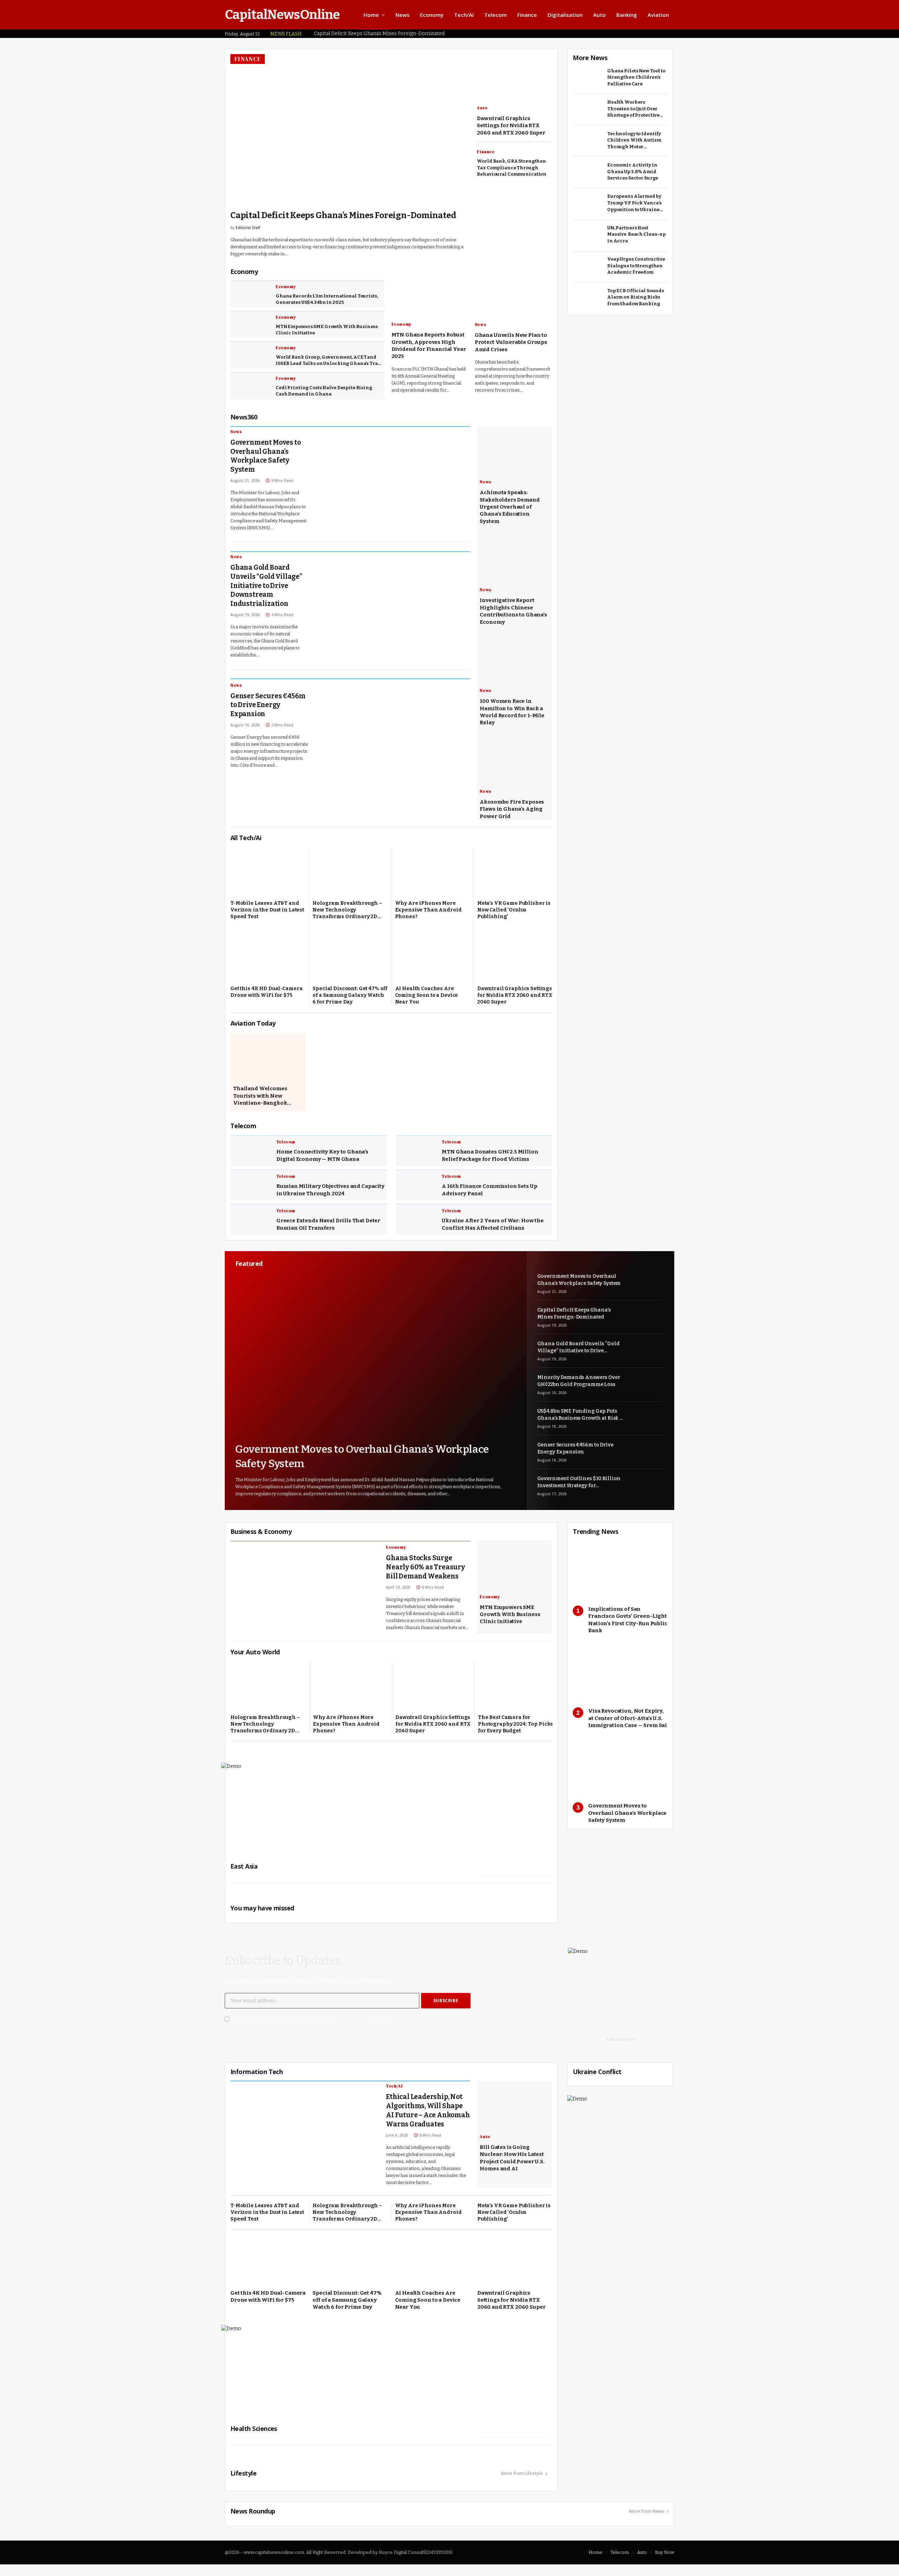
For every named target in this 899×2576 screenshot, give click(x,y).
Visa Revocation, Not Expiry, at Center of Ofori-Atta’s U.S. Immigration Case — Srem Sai (628, 1723)
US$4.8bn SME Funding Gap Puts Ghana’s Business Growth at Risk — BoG (580, 1419)
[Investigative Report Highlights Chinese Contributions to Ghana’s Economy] (515, 562)
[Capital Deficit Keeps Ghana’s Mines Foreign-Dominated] (647, 1321)
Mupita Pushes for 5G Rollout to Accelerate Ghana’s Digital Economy (510, 125)
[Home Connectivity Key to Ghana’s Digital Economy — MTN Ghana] (251, 1155)
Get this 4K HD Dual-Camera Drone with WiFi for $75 (266, 996)
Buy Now (665, 2557)
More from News (647, 2516)
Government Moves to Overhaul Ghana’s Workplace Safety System (265, 460)
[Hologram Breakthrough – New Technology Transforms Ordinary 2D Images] (350, 875)
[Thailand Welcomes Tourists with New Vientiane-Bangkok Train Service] (268, 1060)
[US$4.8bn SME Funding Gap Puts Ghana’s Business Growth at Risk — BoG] (647, 1422)
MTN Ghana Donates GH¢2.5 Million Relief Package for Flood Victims (490, 1160)
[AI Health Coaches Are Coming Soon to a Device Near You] (433, 960)
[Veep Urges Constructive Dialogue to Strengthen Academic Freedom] (588, 267)
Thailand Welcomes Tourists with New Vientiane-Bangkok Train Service (260, 1100)
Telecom (496, 15)
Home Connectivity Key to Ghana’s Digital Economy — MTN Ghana (322, 1160)
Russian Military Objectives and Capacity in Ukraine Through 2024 (330, 1194)
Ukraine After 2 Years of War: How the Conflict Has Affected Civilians (493, 1229)
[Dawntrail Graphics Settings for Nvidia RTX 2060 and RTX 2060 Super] (515, 960)
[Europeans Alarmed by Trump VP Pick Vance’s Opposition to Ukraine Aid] (588, 204)
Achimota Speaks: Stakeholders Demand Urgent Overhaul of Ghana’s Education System (510, 511)
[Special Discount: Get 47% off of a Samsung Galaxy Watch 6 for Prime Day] (350, 960)
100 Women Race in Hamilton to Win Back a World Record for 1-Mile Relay (512, 716)
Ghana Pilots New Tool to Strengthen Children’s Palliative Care (636, 77)
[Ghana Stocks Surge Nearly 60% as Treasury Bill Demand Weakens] (305, 1592)
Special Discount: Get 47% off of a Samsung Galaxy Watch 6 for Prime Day (350, 999)
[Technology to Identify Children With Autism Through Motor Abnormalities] (588, 141)
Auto (599, 15)
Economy (432, 15)
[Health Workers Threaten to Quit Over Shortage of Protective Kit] (588, 110)
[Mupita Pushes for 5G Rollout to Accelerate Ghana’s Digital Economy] (515, 78)
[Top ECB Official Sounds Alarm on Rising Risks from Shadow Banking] (588, 298)
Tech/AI (464, 15)
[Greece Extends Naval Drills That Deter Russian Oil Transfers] (251, 1224)
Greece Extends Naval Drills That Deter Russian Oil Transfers (328, 1229)
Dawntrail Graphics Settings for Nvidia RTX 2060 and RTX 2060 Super (515, 999)
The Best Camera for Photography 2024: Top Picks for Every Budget (516, 1729)
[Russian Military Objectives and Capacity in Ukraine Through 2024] (251, 1189)
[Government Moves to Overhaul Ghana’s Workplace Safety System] (396, 477)
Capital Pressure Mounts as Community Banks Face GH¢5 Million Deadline (511, 168)
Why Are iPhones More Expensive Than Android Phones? (428, 914)
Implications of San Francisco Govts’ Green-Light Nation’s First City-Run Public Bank (628, 1624)
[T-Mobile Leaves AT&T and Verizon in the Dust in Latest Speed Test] (268, 875)
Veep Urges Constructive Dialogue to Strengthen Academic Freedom (636, 266)
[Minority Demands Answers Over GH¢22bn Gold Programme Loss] (647, 1388)
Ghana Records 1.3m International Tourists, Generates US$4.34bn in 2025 (327, 304)
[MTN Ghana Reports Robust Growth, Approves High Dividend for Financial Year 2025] (430, 296)
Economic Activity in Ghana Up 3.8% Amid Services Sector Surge (633, 171)
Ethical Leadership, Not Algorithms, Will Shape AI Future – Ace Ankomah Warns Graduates (428, 2115)
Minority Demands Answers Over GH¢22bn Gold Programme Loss (579, 1385)
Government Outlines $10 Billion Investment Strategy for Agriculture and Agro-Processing (580, 1487)
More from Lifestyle (522, 2478)
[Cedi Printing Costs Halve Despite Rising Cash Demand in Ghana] (250, 391)
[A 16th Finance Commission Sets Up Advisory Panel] (416, 1189)
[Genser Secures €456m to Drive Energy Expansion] (396, 730)
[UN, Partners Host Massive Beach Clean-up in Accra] (588, 235)
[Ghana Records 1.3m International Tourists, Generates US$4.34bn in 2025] (250, 299)
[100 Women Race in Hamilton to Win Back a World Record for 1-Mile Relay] (515, 663)
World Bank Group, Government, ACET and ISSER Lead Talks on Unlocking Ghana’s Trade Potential (330, 365)
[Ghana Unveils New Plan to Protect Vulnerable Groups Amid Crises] (513, 296)
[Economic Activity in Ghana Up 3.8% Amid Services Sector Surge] (588, 172)
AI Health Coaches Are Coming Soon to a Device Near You (427, 999)
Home (371, 15)
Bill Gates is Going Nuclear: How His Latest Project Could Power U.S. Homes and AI (512, 2162)
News (402, 15)
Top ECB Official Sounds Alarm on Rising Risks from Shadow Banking (636, 297)
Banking (627, 15)
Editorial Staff (248, 239)
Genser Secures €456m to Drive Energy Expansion (268, 709)
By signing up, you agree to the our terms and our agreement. (312, 2024)
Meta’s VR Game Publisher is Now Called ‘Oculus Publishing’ (514, 914)
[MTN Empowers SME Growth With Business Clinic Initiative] (250, 329)
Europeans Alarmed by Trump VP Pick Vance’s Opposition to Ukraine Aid (634, 203)
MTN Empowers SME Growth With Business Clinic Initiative (327, 334)
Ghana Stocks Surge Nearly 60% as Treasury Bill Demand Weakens (425, 1572)
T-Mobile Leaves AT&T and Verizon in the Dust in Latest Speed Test (267, 914)
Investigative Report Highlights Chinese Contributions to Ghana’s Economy (513, 616)
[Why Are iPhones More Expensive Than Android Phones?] (433, 875)
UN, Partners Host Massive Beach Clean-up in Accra (636, 234)
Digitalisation (565, 15)
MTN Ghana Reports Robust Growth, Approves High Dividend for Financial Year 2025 (429, 350)
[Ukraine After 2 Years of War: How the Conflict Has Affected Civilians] (416, 1224)
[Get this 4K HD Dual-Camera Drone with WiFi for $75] (268, 960)
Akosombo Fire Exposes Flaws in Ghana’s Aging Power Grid (512, 813)
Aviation (658, 15)
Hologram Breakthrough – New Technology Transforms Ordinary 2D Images (347, 914)
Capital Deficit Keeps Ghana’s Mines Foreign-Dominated (379, 34)
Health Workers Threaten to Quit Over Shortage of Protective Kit (633, 109)
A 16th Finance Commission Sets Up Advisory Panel (489, 1194)
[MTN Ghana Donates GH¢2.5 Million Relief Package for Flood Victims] (416, 1155)
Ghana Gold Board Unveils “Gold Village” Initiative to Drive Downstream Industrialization (349, 221)
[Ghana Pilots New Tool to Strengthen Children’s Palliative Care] (588, 78)
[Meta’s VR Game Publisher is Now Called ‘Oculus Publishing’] (515, 875)
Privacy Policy (352, 2024)
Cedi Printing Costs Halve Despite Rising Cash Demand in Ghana (324, 395)
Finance (527, 15)
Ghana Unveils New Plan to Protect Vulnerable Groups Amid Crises (511, 347)
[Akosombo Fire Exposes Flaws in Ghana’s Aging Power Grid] (515, 763)
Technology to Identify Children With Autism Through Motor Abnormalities (634, 140)
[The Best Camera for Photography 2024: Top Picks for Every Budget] (516, 1689)
